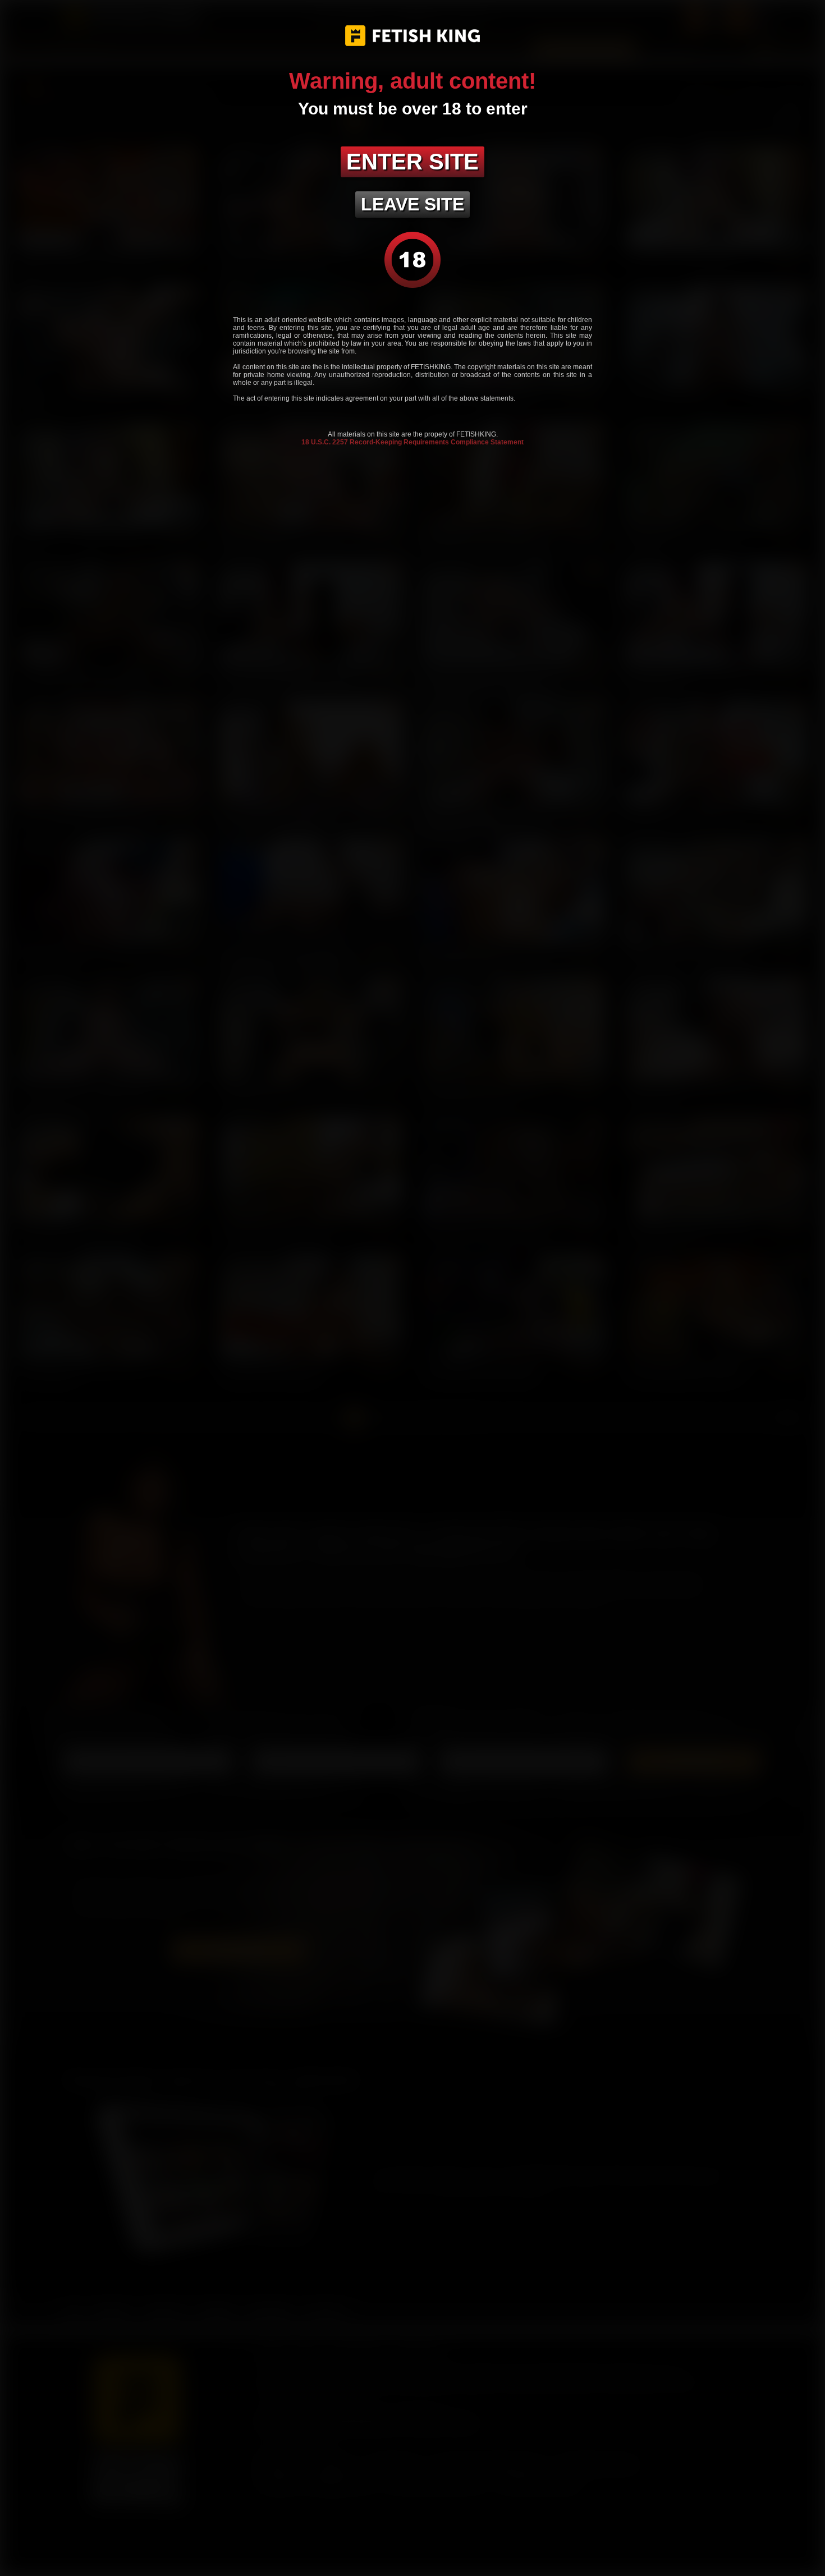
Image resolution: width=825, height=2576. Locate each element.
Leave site (412, 204)
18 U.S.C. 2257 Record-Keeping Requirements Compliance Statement (412, 442)
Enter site (412, 162)
